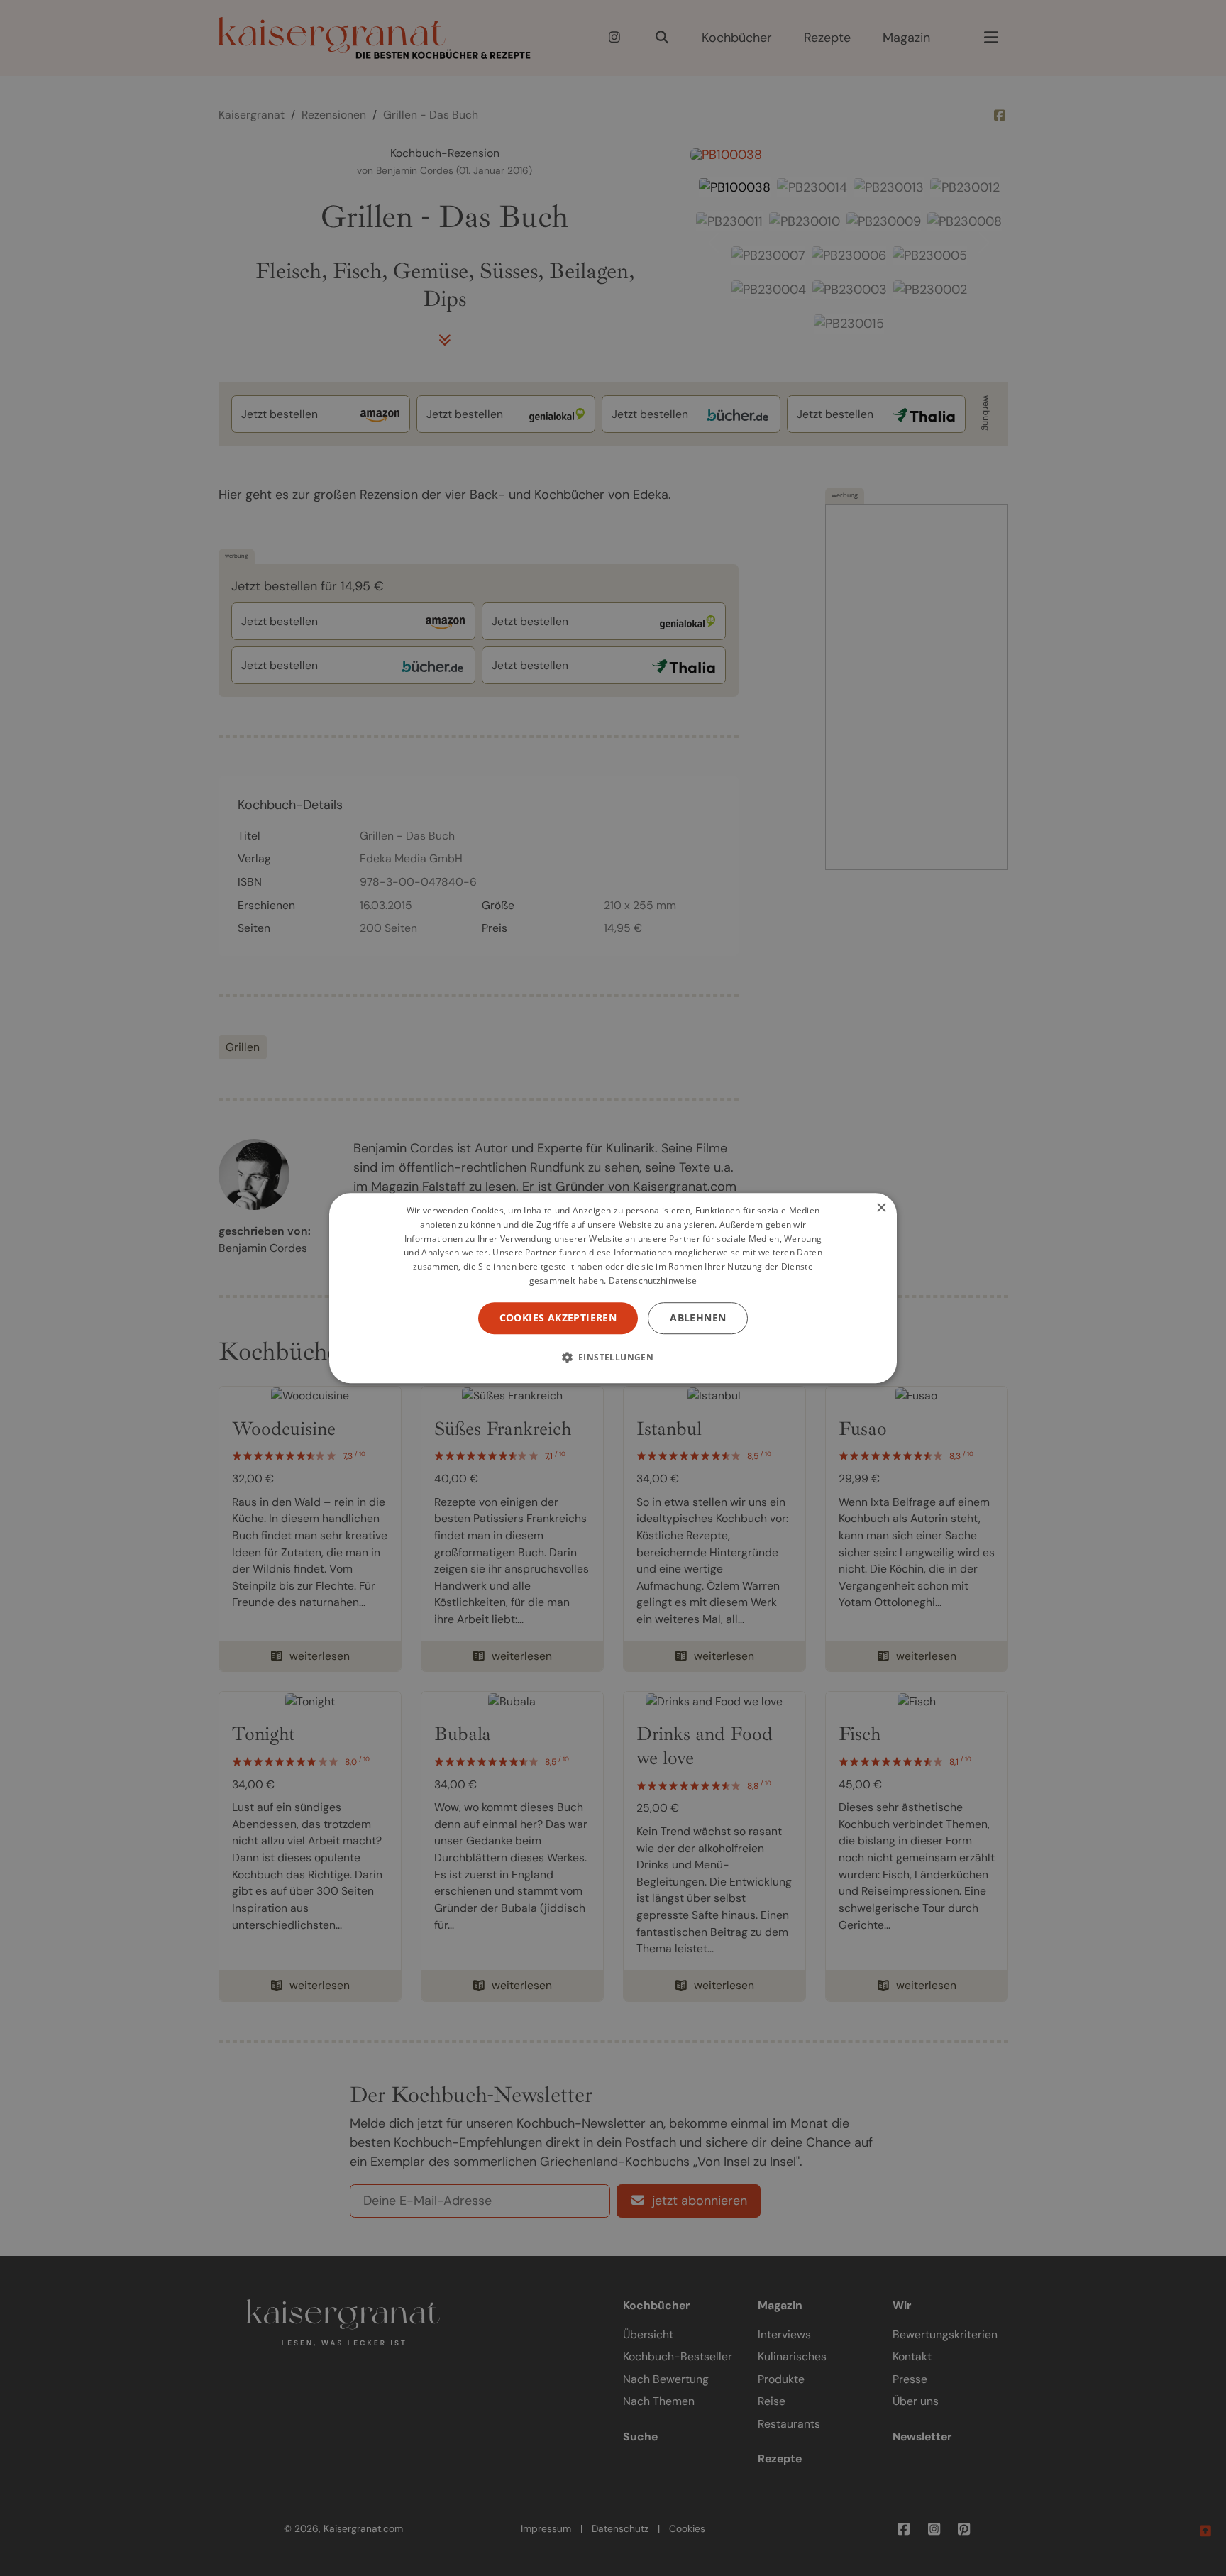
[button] (613, 1357)
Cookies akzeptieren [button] (558, 1317)
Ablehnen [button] (698, 1317)
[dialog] (613, 1288)
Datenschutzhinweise (653, 1281)
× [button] (881, 1208)
